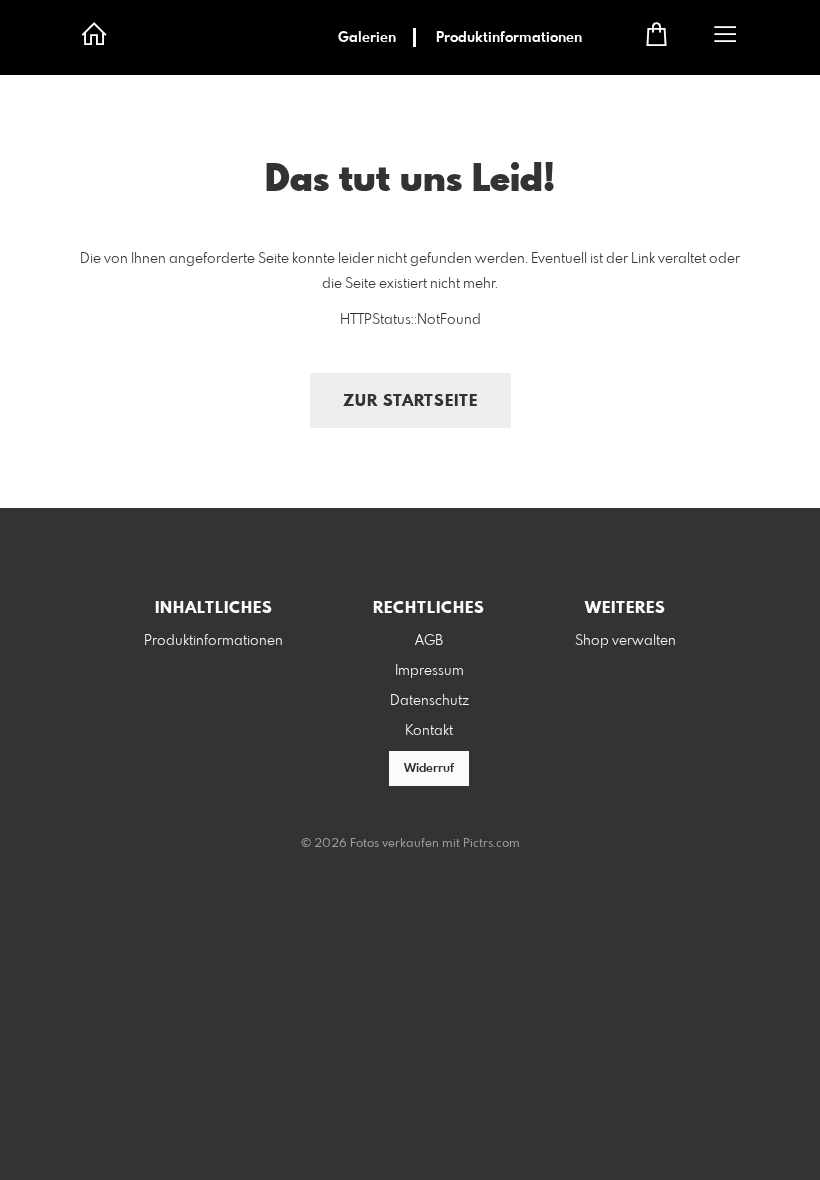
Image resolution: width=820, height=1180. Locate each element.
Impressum (429, 671)
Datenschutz (429, 701)
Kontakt (429, 731)
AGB (429, 641)
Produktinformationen (509, 38)
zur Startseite (410, 401)
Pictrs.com (491, 844)
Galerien (367, 38)
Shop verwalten (625, 641)
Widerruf (429, 769)
